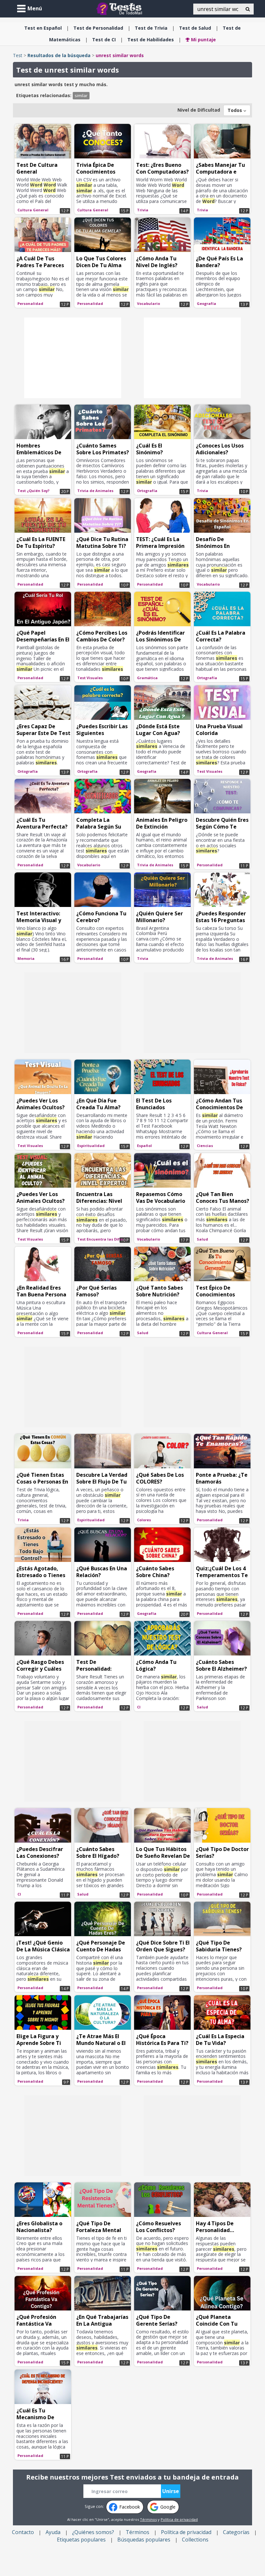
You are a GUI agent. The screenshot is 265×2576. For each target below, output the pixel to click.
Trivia (151, 28)
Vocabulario (148, 303)
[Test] (121, 8)
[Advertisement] (73, 358)
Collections (195, 2540)
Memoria (26, 958)
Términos (148, 2519)
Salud (195, 28)
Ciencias (205, 1146)
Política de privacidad (179, 2519)
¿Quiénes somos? (93, 2532)
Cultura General (33, 210)
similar (81, 96)
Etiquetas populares (81, 2540)
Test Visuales (90, 678)
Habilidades (151, 40)
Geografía (207, 303)
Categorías (236, 2532)
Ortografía (147, 491)
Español (43, 28)
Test (18, 55)
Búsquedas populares (144, 2540)
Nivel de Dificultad (199, 110)
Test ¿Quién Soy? (33, 491)
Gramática (147, 678)
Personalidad (98, 28)
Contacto (23, 2532)
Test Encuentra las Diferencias (103, 1239)
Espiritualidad (91, 1146)
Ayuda (53, 2532)
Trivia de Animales (95, 491)
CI (104, 40)
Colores (144, 1520)
